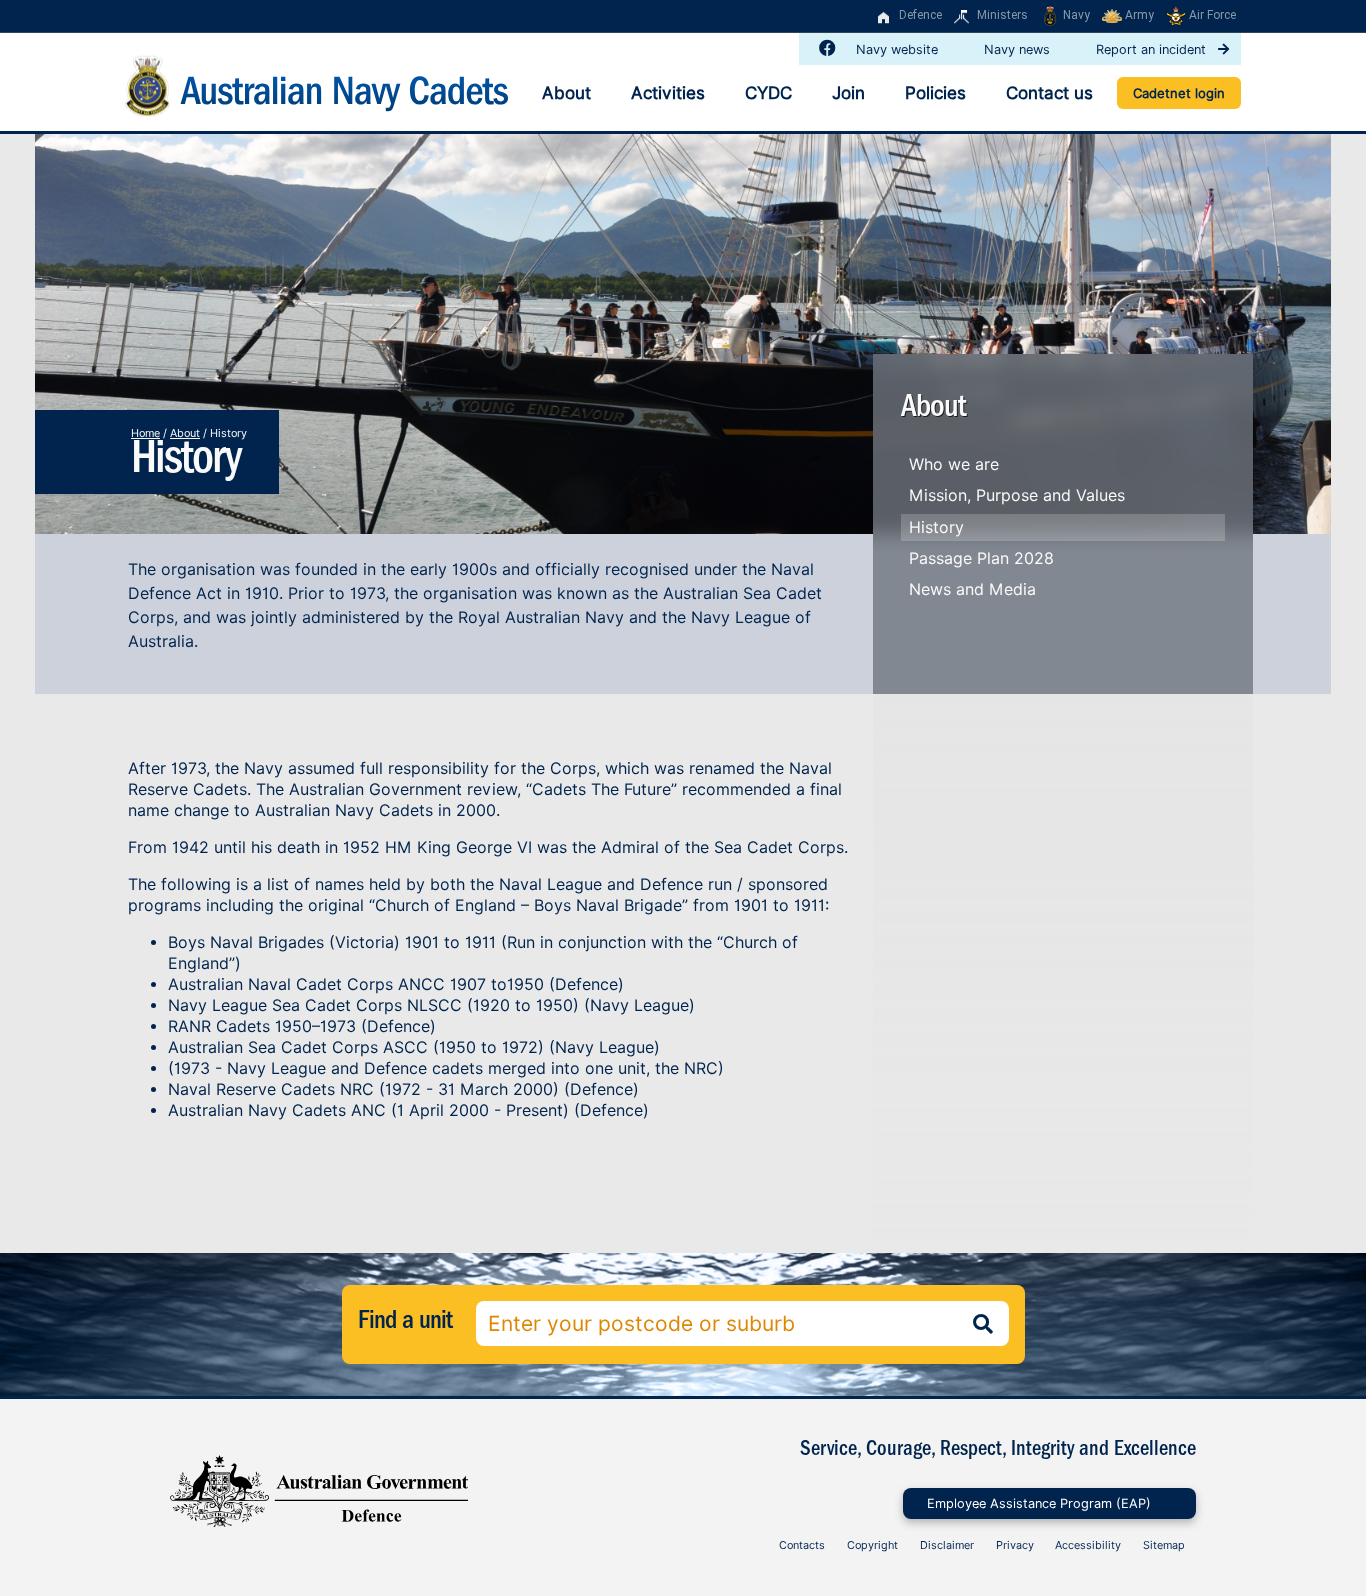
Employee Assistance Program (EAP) (1039, 1503)
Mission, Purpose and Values (1017, 495)
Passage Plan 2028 (981, 558)
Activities (668, 93)
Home (145, 433)
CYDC (768, 93)
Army (1139, 15)
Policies (935, 93)
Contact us (1049, 93)
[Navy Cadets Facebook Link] (823, 48)
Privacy (1015, 1545)
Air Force (1212, 15)
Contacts (802, 1545)
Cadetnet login (1179, 93)
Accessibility (1088, 1545)
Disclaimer (947, 1545)
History (936, 527)
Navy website (899, 49)
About (566, 93)
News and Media (972, 589)
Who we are (954, 464)
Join (848, 93)
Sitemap (1164, 1545)
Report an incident (1153, 49)
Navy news (1019, 49)
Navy (1076, 15)
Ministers (1002, 15)
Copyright (872, 1545)
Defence (920, 15)
